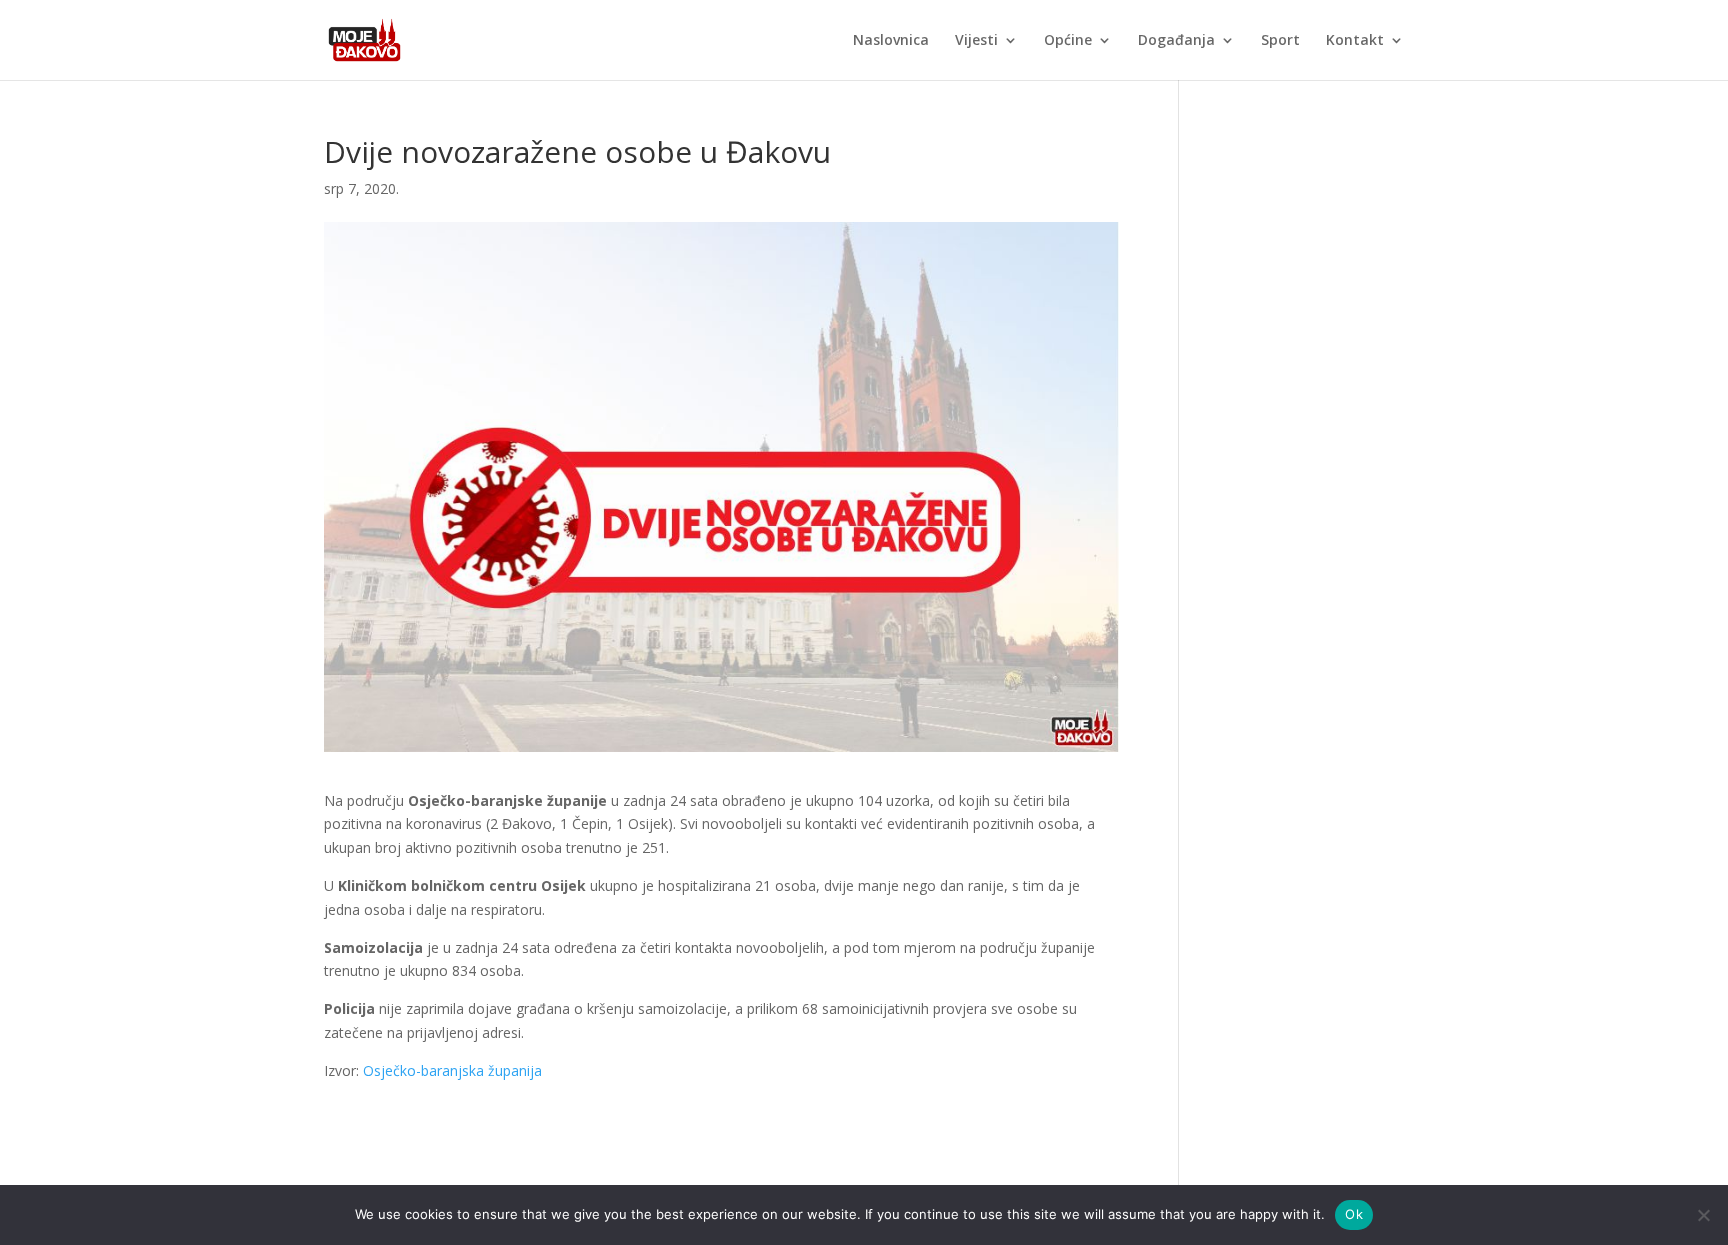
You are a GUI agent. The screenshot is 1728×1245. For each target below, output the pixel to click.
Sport (1280, 41)
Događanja (1176, 41)
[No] (1703, 1215)
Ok (1354, 1214)
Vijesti (976, 41)
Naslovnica (891, 41)
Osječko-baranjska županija (452, 1070)
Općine (1068, 41)
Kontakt (1355, 41)
